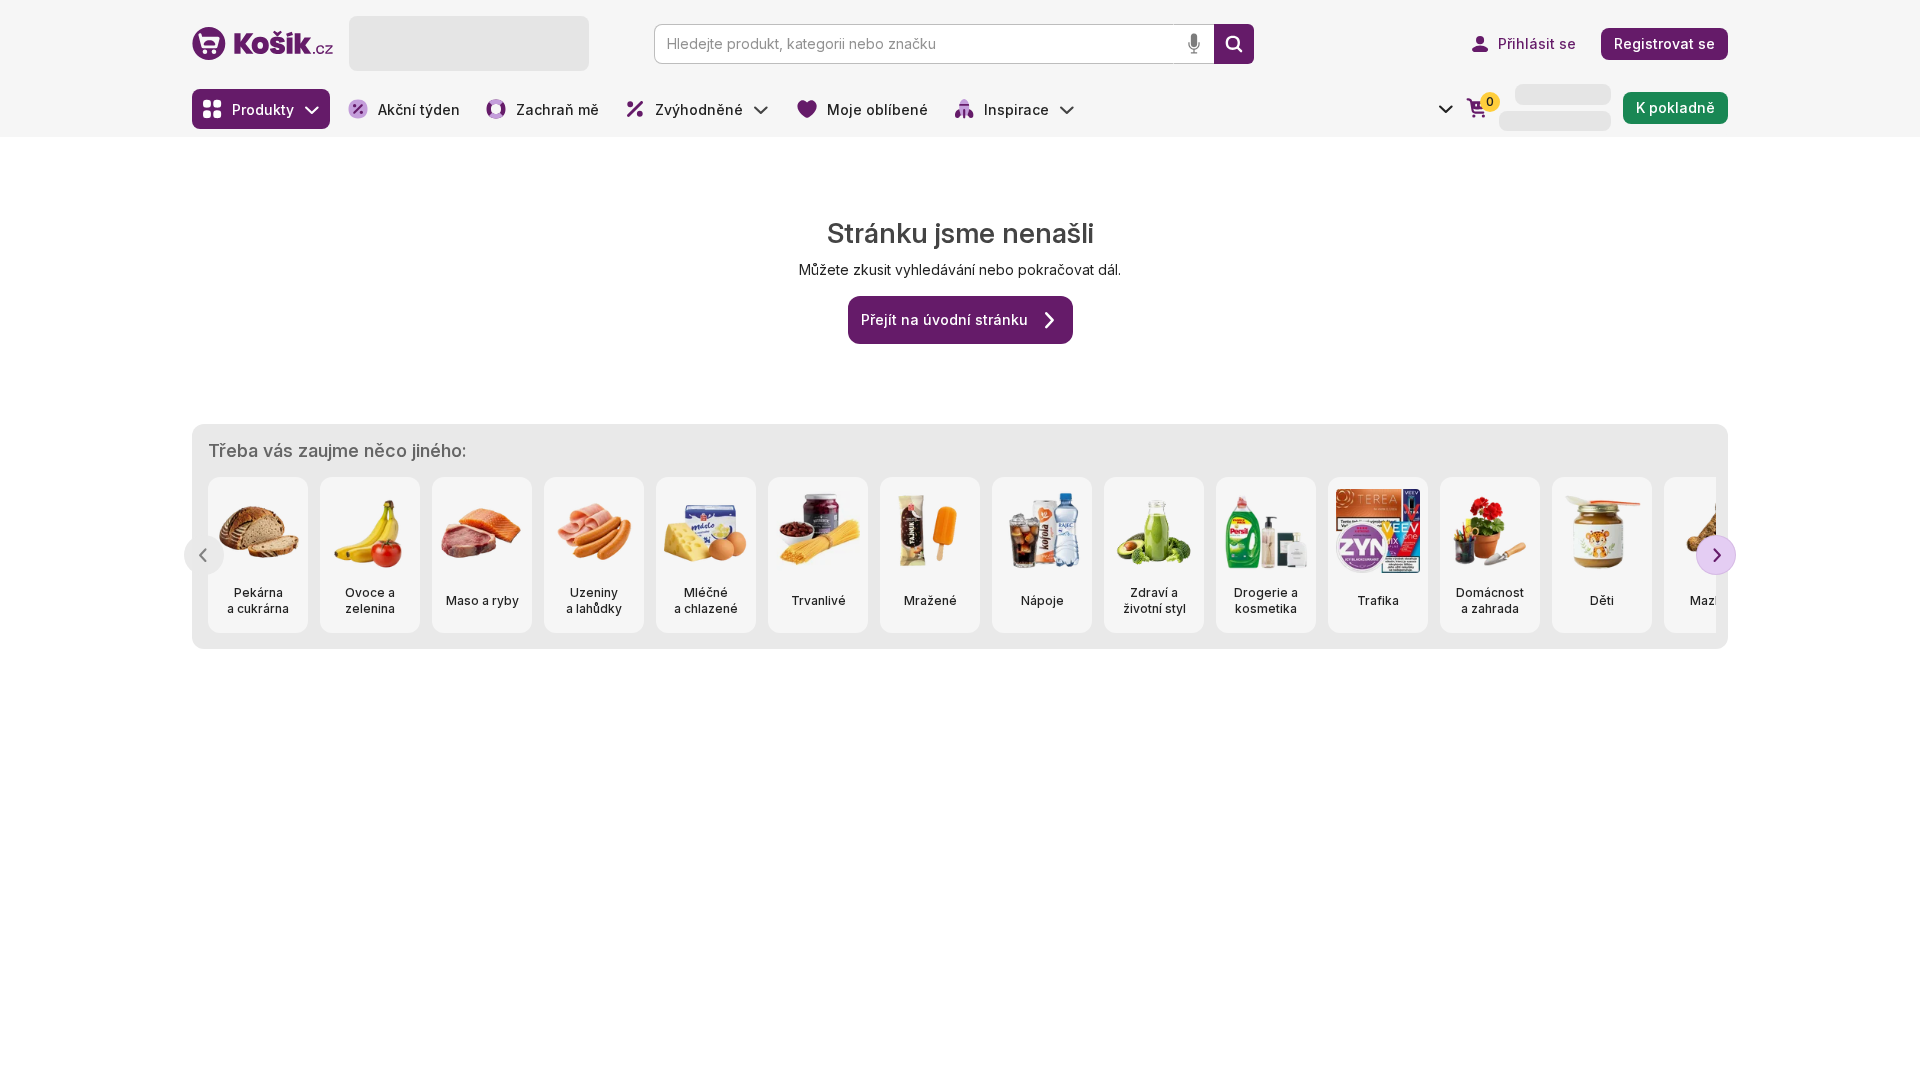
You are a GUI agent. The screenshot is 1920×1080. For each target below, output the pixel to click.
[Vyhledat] (1234, 44)
